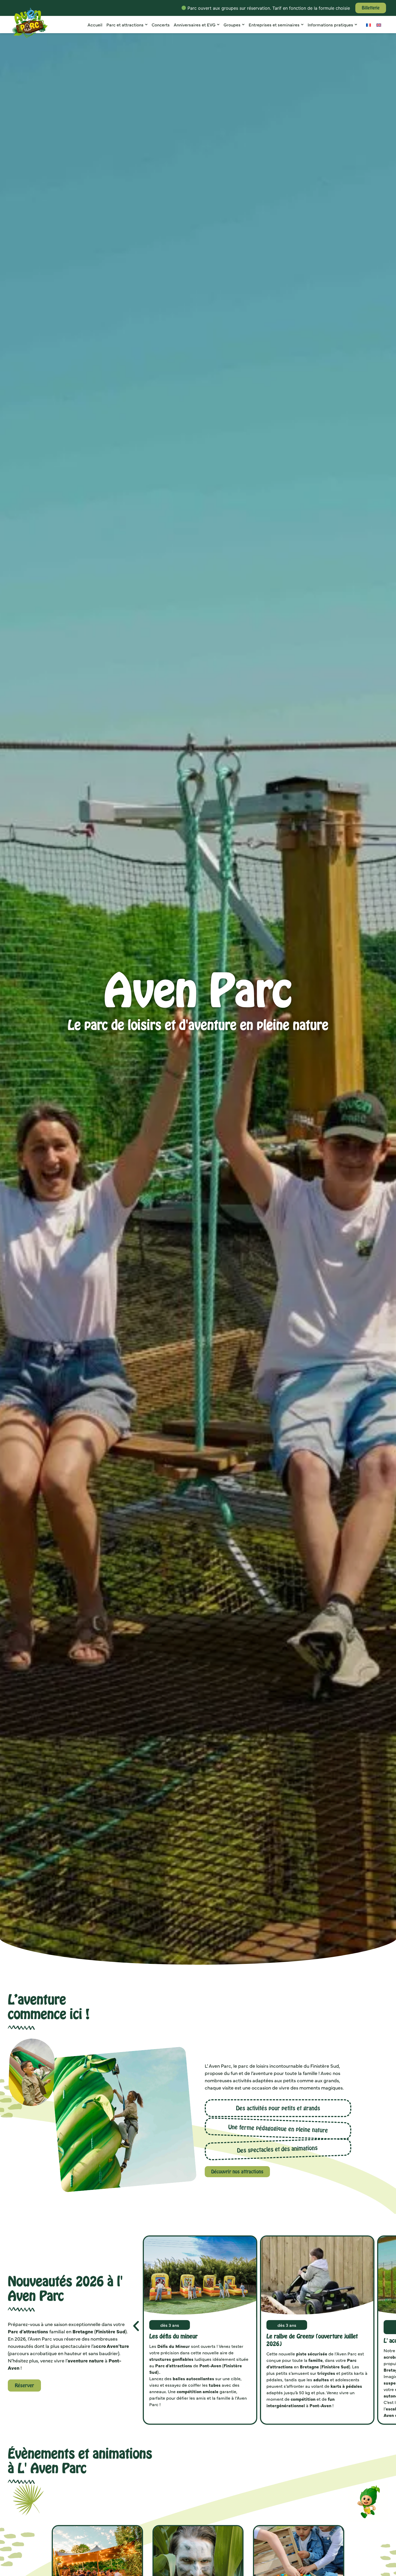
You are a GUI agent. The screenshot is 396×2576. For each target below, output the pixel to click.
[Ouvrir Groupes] (243, 25)
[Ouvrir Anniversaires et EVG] (218, 25)
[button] (136, 2326)
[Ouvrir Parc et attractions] (146, 25)
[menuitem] (369, 25)
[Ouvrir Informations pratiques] (356, 25)
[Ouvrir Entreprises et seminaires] (302, 25)
